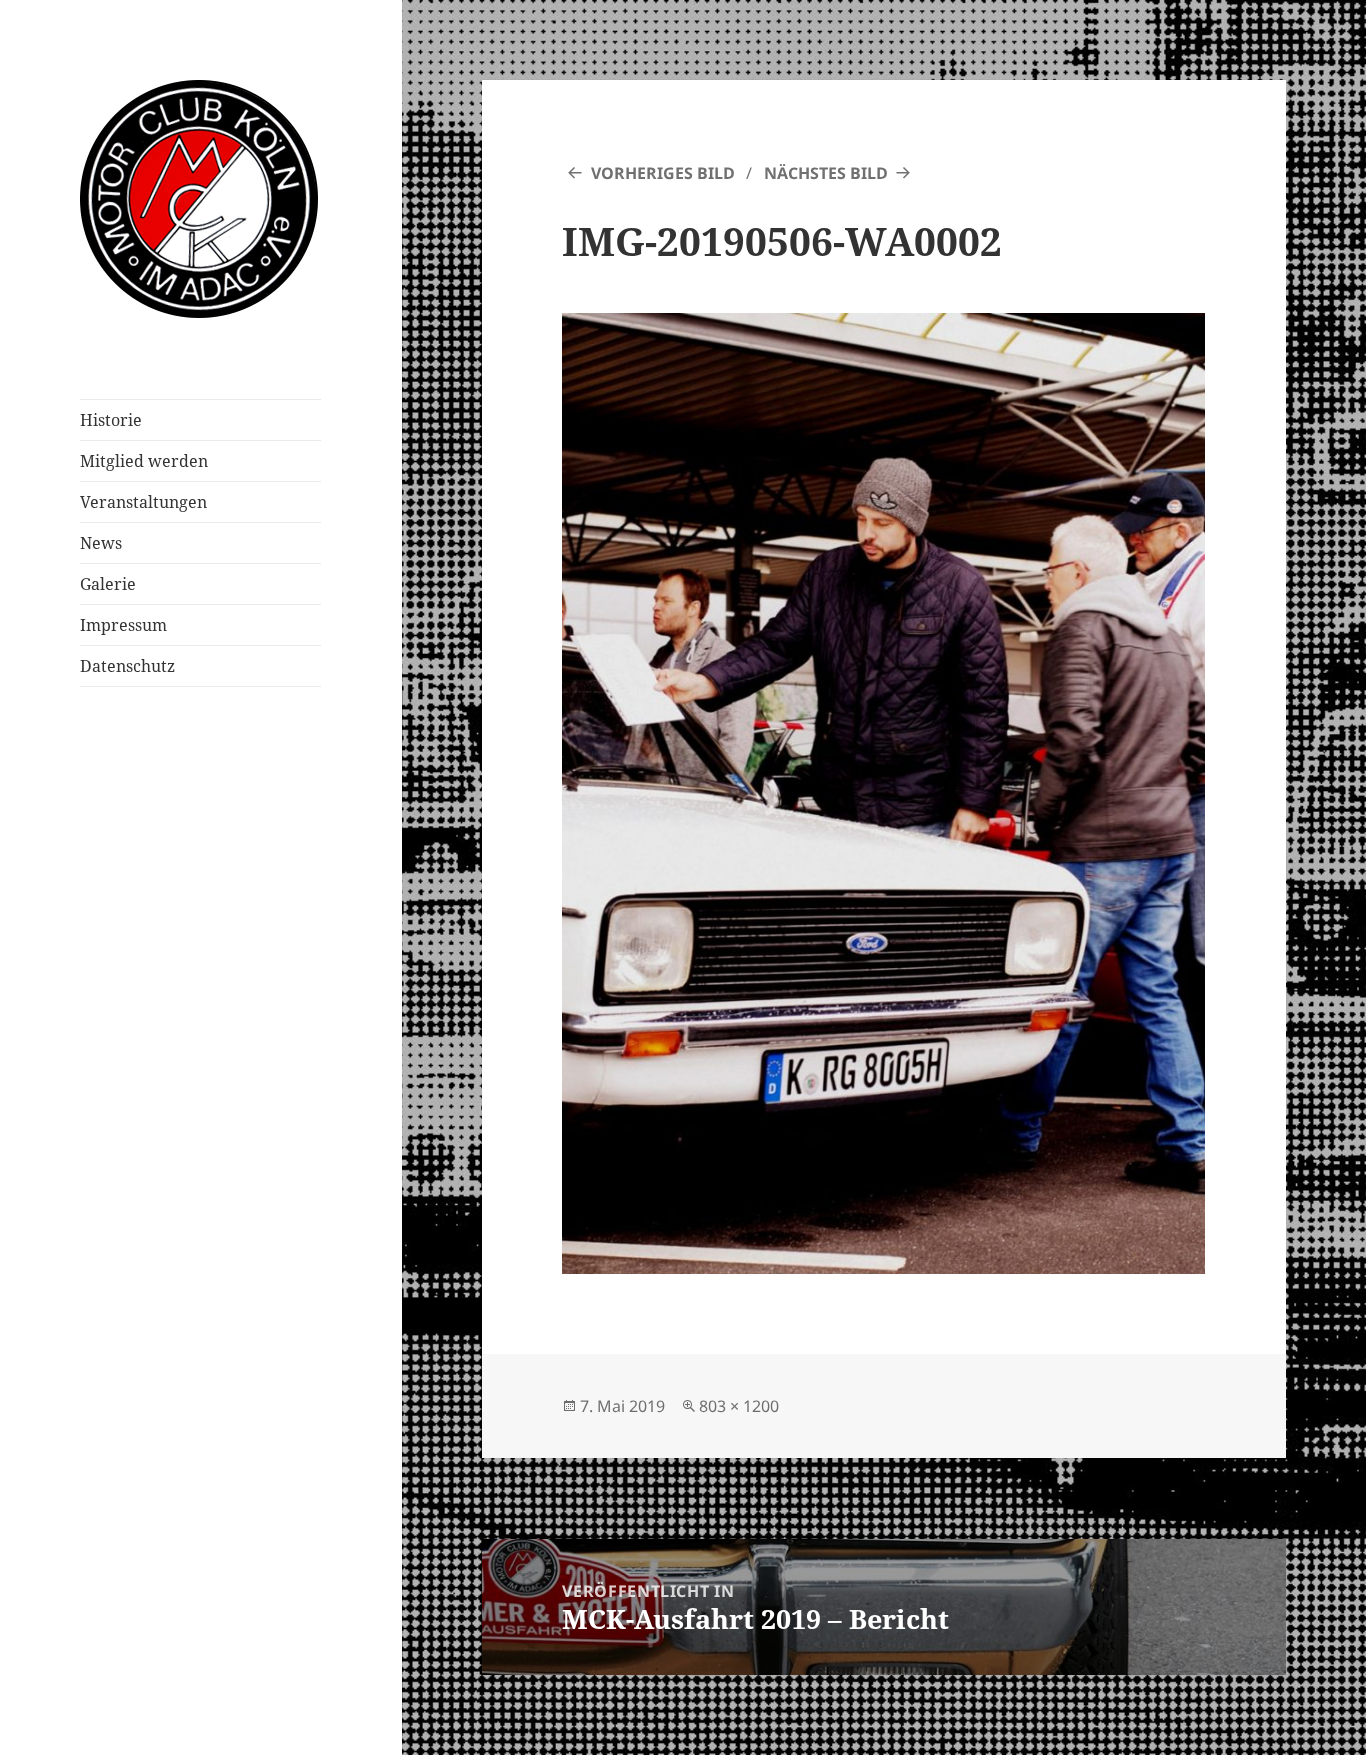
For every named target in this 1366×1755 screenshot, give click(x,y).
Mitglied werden (144, 461)
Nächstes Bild (826, 173)
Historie (111, 420)
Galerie (108, 584)
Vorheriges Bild (663, 173)
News (101, 543)
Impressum (123, 625)
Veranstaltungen (143, 502)
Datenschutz (127, 666)
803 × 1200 (739, 1406)
